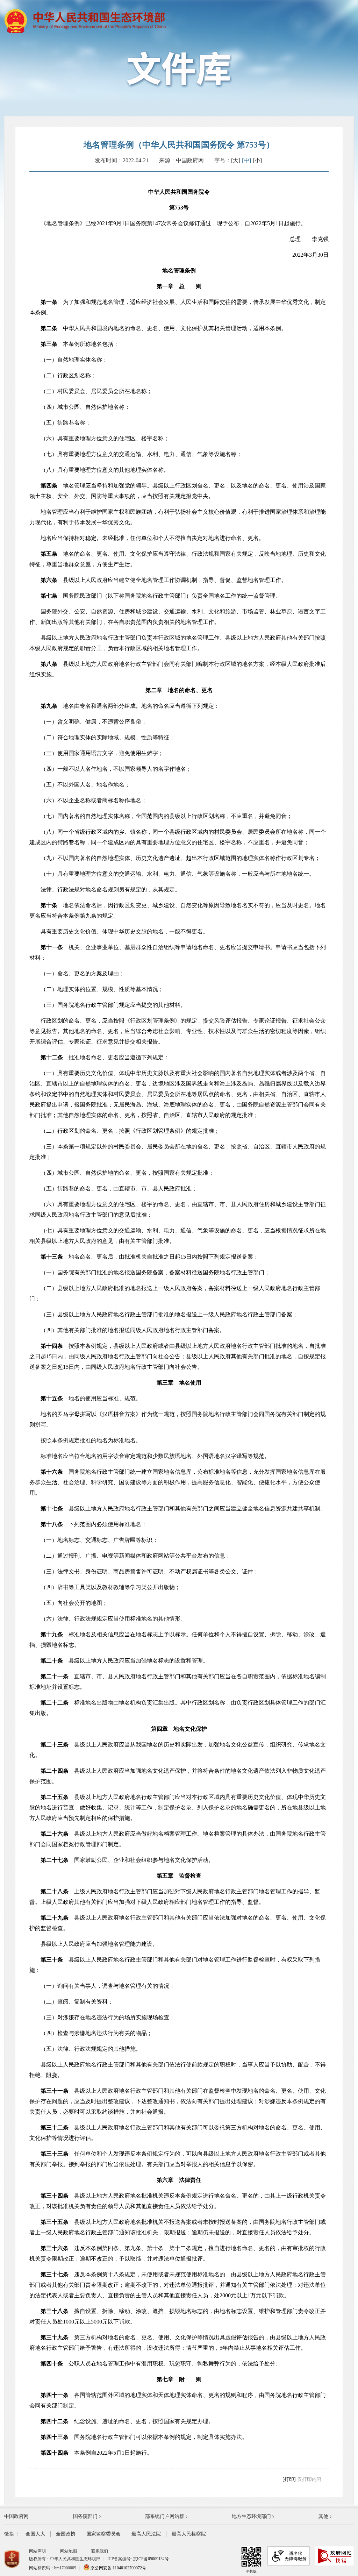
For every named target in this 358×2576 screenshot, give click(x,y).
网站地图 (69, 2551)
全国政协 (66, 2534)
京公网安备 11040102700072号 (118, 2568)
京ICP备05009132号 (151, 2559)
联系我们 (100, 2551)
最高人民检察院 (189, 2534)
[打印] (289, 2479)
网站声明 (37, 2551)
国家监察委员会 (103, 2534)
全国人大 (35, 2534)
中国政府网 (16, 2516)
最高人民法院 (146, 2534)
